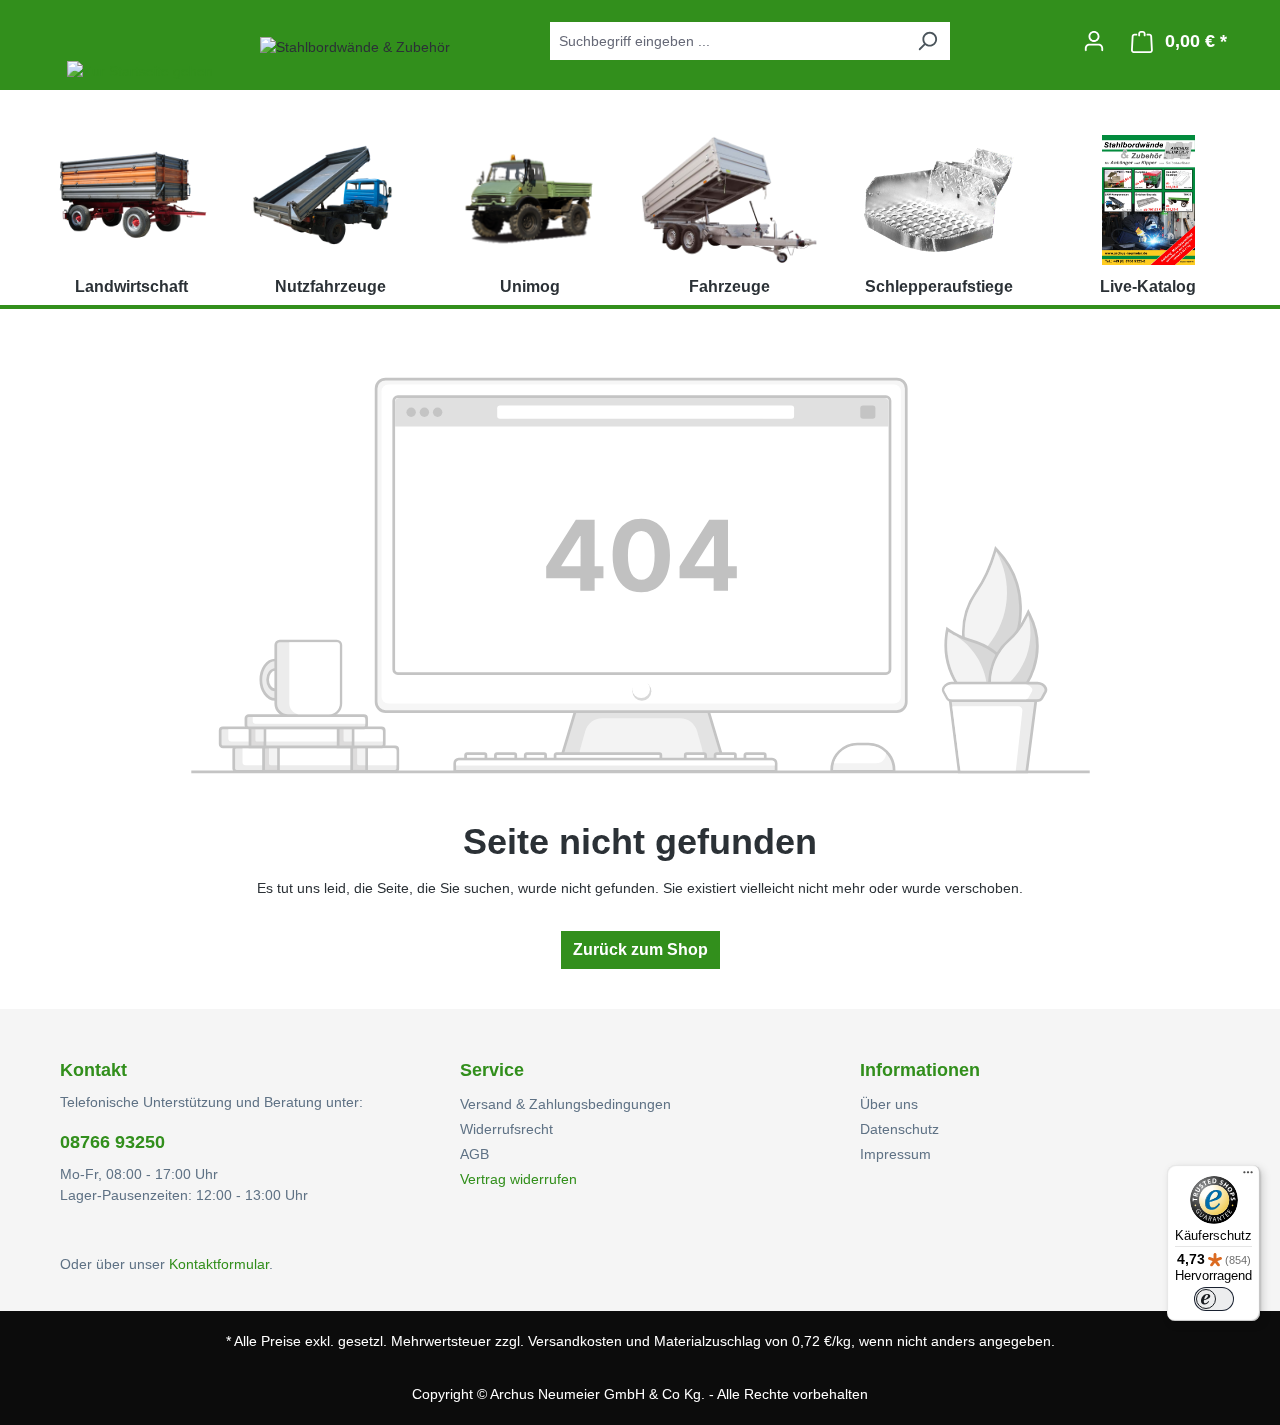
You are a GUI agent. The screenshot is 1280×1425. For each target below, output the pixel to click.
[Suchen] (927, 41)
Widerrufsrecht (506, 1129)
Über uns (889, 1104)
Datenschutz (899, 1129)
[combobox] (727, 41)
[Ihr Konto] (1094, 41)
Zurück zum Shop (640, 949)
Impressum (895, 1154)
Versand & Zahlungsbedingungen (565, 1104)
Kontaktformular (219, 1264)
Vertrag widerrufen (518, 1179)
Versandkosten (575, 1341)
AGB (474, 1154)
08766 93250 (112, 1142)
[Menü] (1248, 1177)
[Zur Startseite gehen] (140, 41)
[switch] (1214, 1299)
